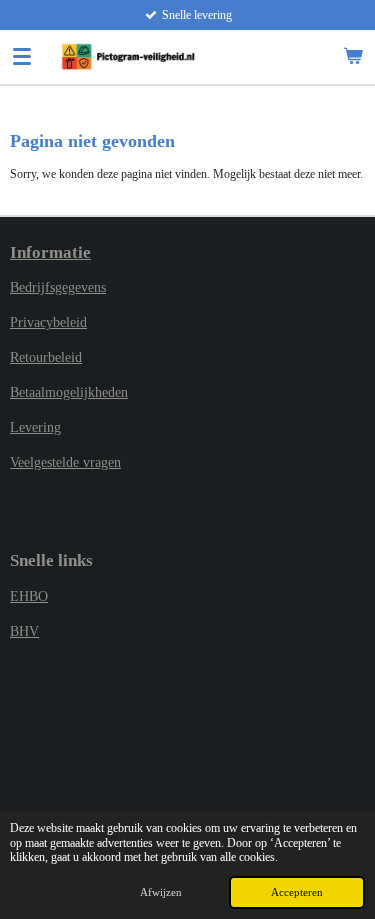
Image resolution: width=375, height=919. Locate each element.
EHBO (29, 596)
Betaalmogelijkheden (69, 392)
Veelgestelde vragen (65, 462)
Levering (35, 427)
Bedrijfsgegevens (58, 287)
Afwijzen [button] (161, 892)
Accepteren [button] (297, 892)
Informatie (50, 252)
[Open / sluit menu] (22, 56)
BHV (24, 631)
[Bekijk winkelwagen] (353, 56)
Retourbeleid (46, 357)
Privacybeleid (48, 322)
